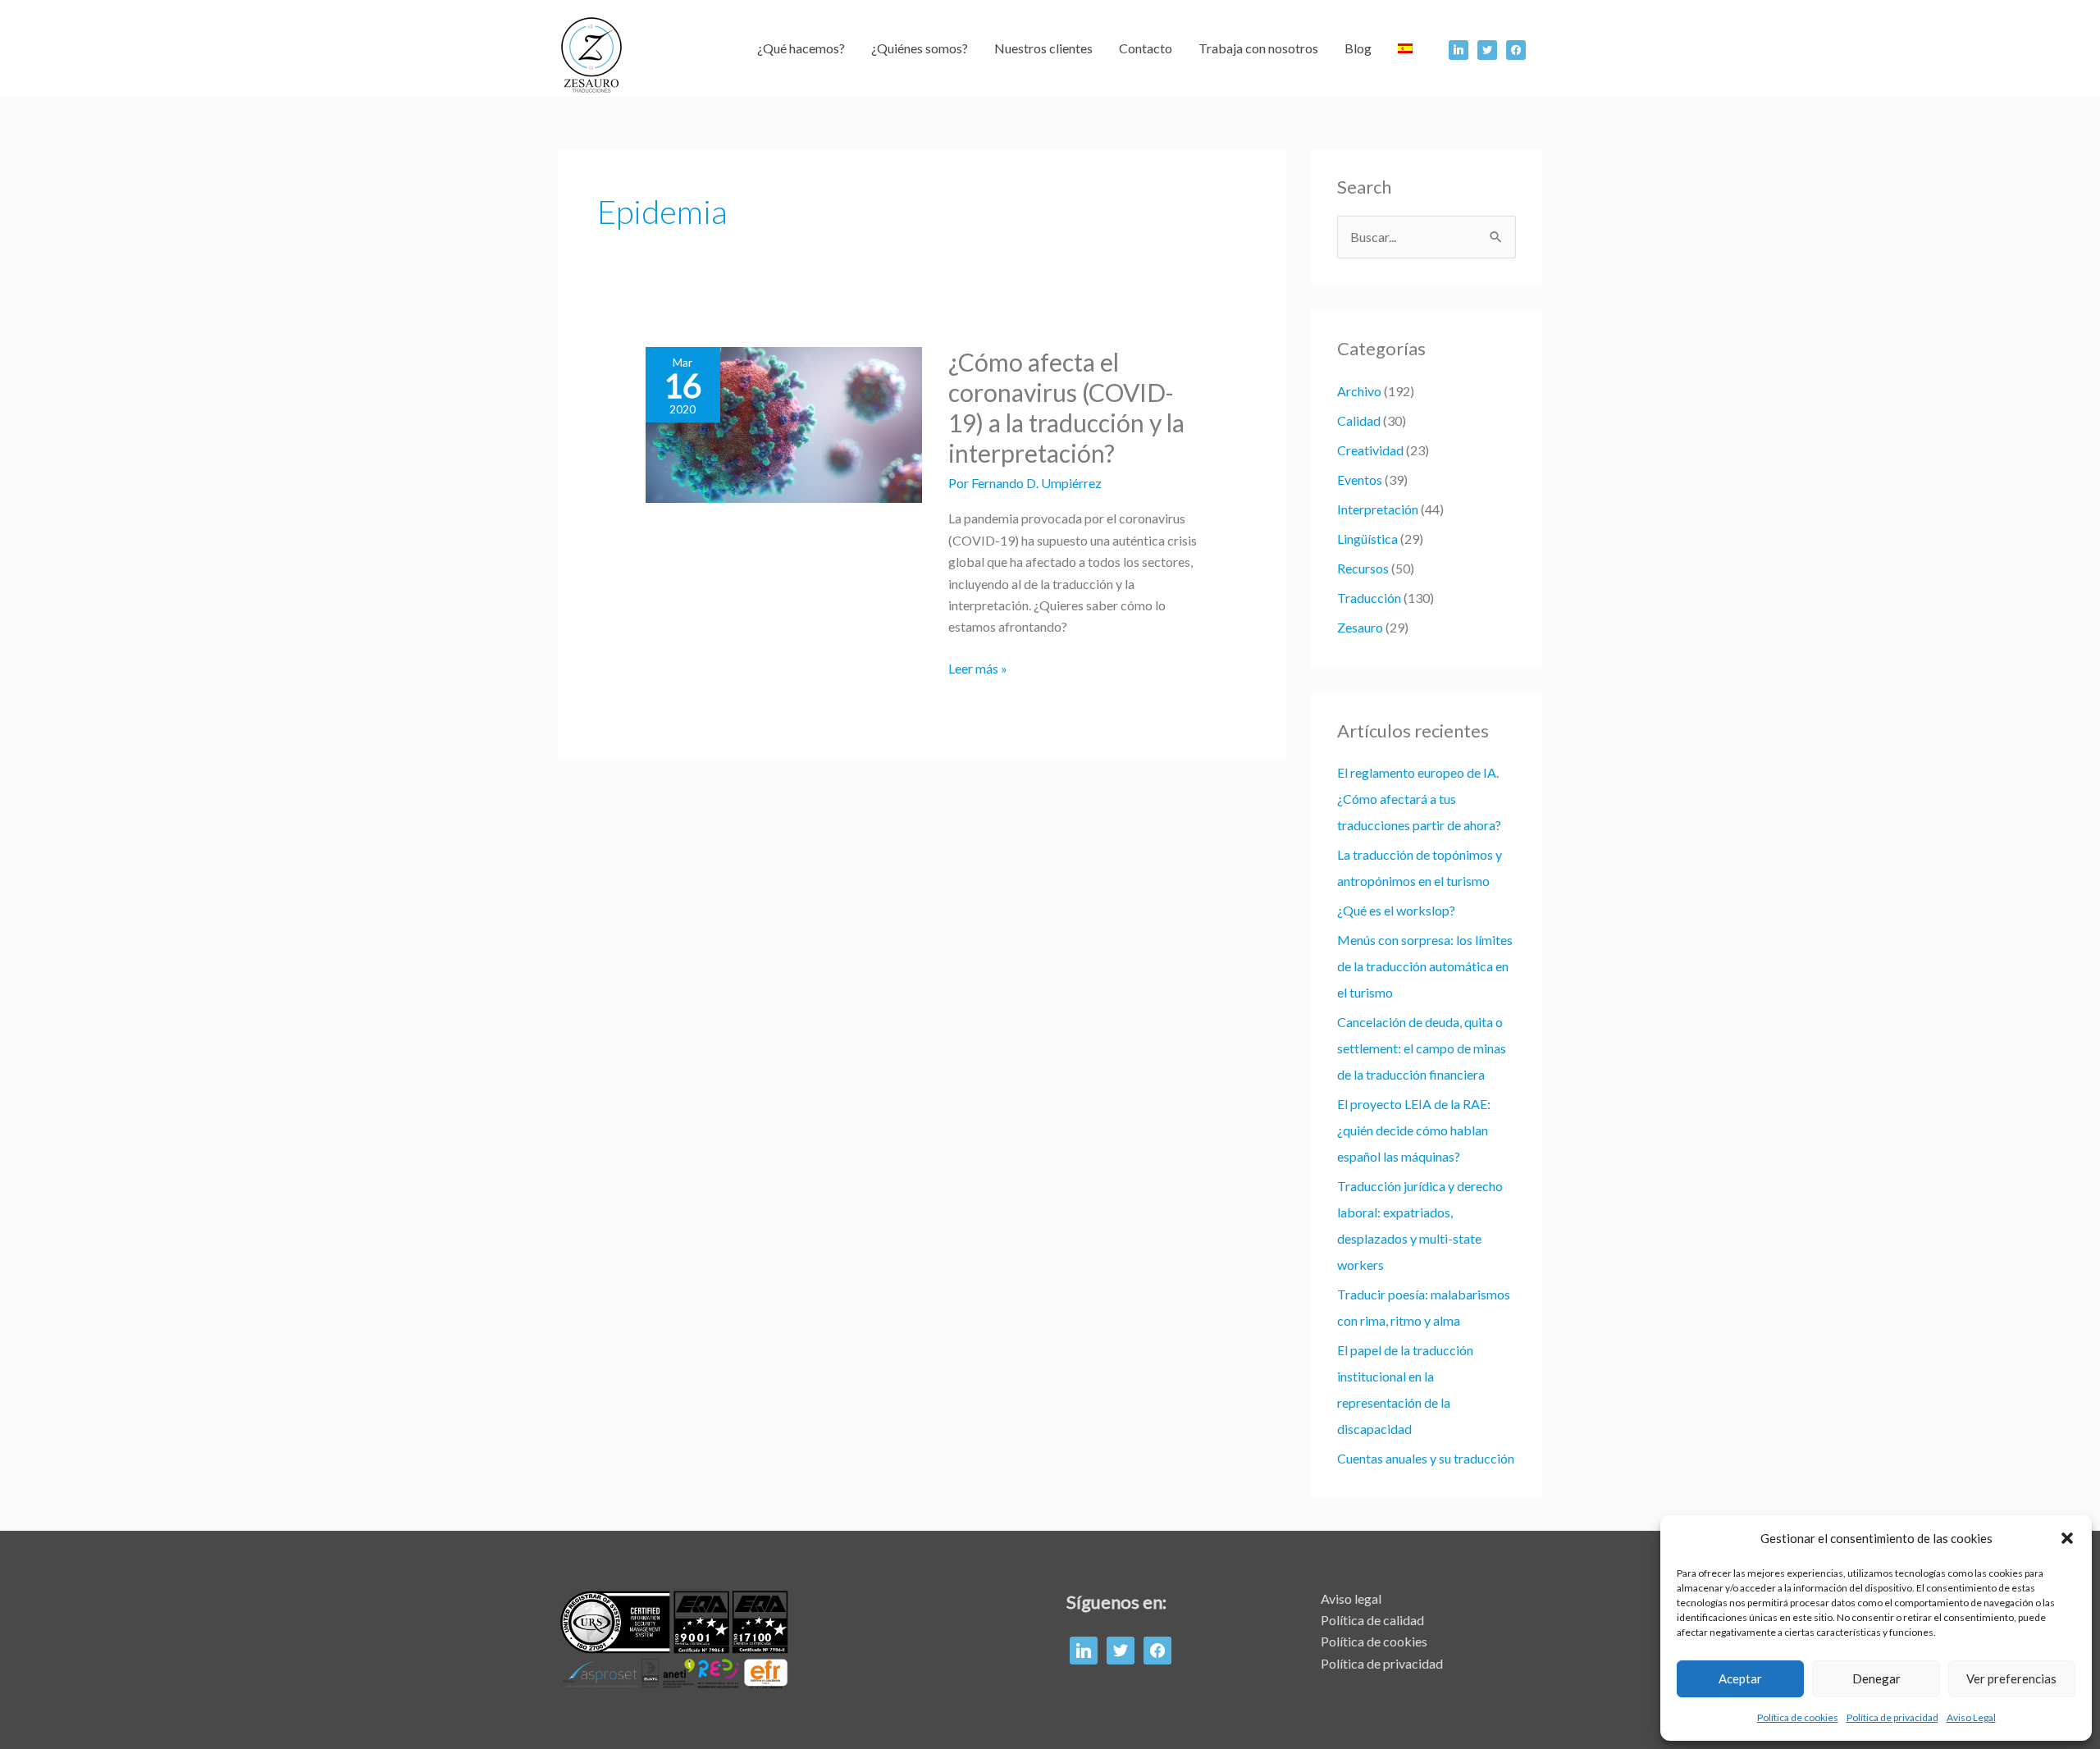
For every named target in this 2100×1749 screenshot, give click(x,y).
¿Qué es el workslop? (1396, 910)
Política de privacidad (1892, 1717)
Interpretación (1378, 509)
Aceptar (1740, 1678)
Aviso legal (1351, 1598)
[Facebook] (1459, 48)
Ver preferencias (2011, 1678)
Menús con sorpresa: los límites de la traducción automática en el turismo (1425, 966)
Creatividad (1370, 450)
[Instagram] (1516, 48)
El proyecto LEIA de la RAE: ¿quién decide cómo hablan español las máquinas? (1414, 1130)
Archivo (1359, 391)
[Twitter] (1487, 48)
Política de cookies (1798, 1717)
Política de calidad (1372, 1620)
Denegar (1876, 1678)
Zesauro (1360, 627)
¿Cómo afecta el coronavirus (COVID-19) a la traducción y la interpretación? (1066, 407)
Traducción (1369, 598)
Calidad (1359, 420)
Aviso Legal (1971, 1717)
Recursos (1363, 568)
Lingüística (1367, 539)
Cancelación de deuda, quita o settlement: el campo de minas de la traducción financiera (1422, 1048)
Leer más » (978, 667)
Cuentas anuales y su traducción (1426, 1458)
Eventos (1360, 479)
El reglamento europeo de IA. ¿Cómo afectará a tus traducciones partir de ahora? (1419, 799)
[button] (2067, 1538)
